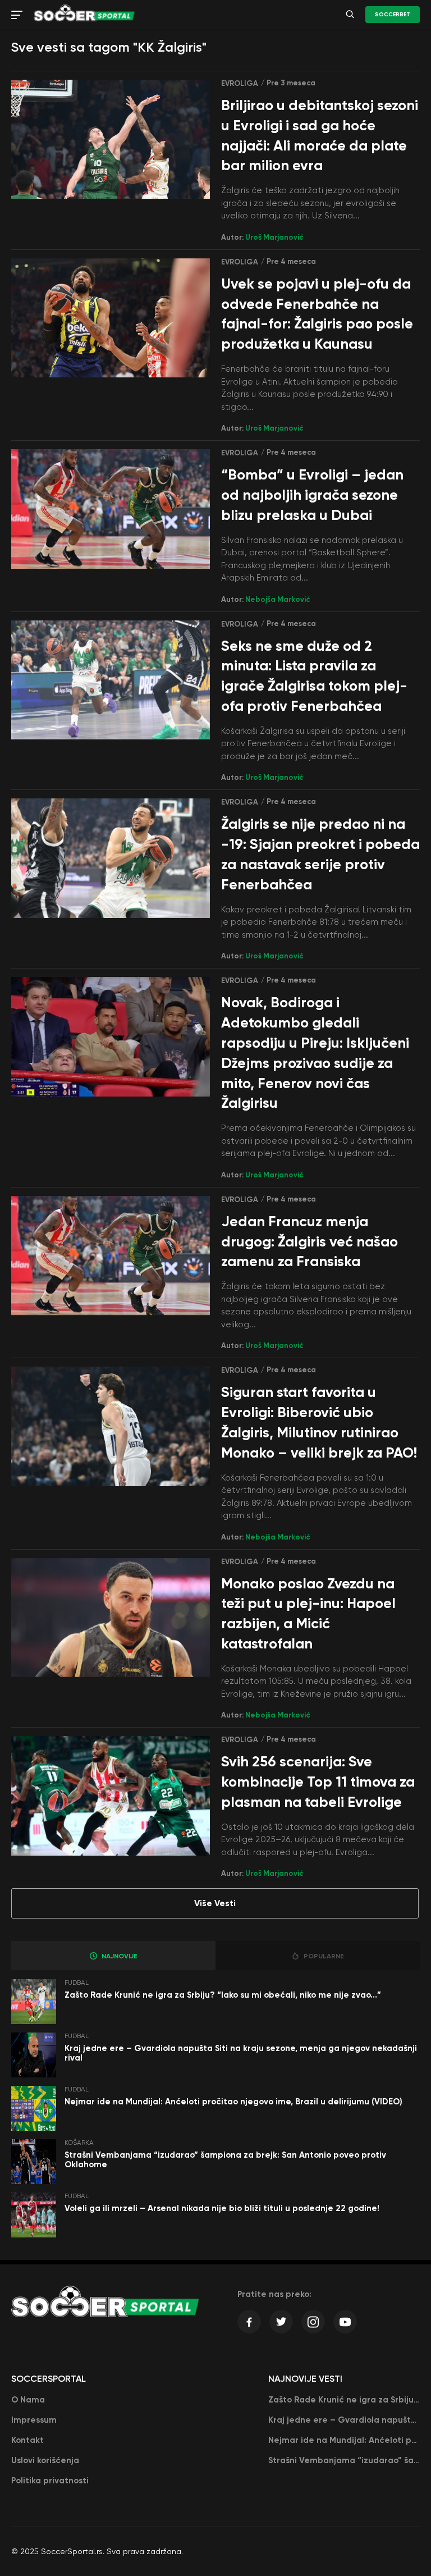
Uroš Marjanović (274, 237)
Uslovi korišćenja (45, 2460)
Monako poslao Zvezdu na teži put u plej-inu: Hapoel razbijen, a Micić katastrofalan (308, 1614)
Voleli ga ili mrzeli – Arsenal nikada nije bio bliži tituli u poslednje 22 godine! (222, 2208)
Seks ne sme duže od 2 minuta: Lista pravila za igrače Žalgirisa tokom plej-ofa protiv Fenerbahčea (314, 676)
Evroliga (240, 83)
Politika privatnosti (50, 2481)
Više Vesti (215, 1903)
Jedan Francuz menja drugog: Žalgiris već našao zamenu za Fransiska (310, 1242)
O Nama (28, 2400)
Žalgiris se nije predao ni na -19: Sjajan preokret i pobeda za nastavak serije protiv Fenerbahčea (320, 854)
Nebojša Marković (278, 599)
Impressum (34, 2420)
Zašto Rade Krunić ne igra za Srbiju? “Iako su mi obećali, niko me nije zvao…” (223, 1995)
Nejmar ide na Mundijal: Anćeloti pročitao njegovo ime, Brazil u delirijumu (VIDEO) (233, 2102)
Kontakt (27, 2440)
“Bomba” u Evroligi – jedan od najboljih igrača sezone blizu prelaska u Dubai (312, 495)
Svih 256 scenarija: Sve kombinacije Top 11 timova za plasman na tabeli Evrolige (318, 1782)
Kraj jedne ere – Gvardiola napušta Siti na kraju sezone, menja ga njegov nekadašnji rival (241, 2053)
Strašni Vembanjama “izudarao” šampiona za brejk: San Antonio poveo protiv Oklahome (225, 2160)
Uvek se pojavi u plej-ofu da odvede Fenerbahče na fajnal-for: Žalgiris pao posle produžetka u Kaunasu (317, 314)
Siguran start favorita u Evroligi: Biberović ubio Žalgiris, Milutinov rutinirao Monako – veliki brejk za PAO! (319, 1422)
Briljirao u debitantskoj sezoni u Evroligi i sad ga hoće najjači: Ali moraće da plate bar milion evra (320, 135)
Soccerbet (393, 15)
